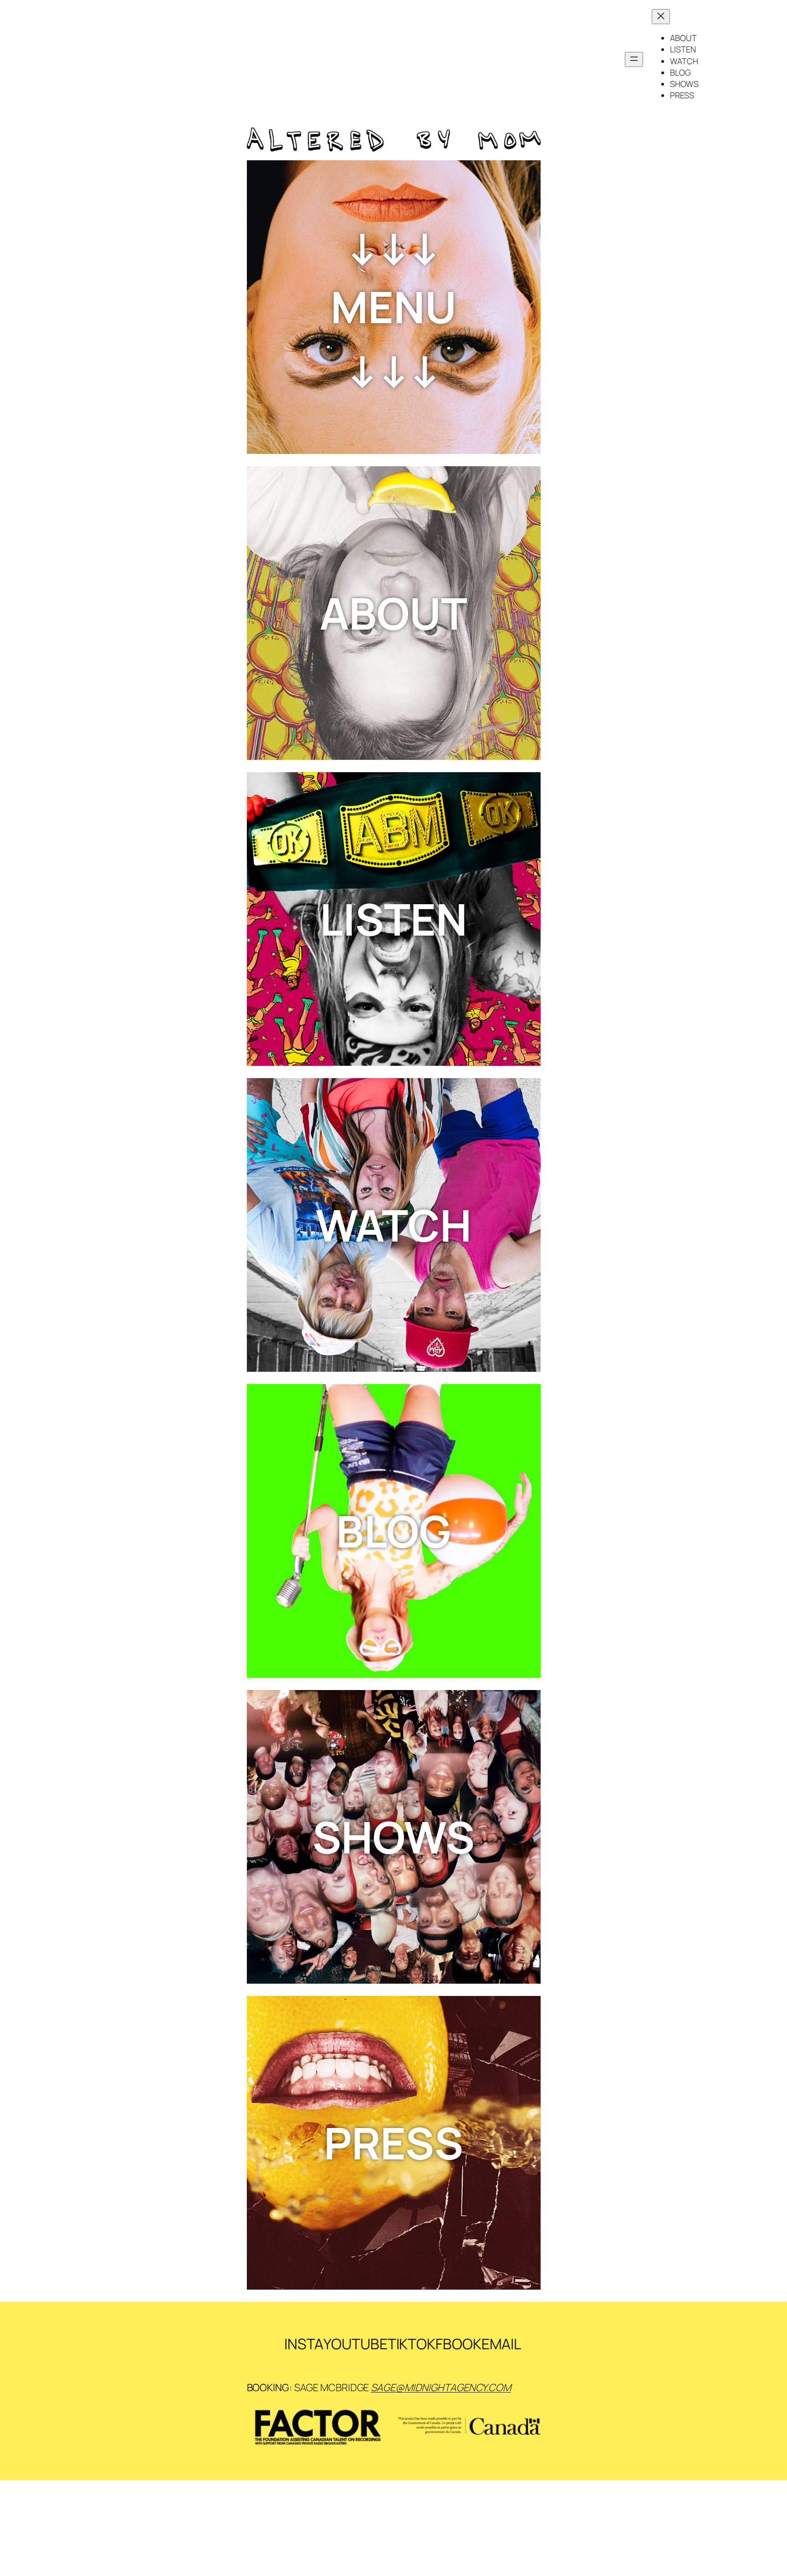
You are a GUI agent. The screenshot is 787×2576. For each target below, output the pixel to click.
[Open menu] (634, 59)
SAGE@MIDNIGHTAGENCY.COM (441, 2388)
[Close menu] (661, 17)
